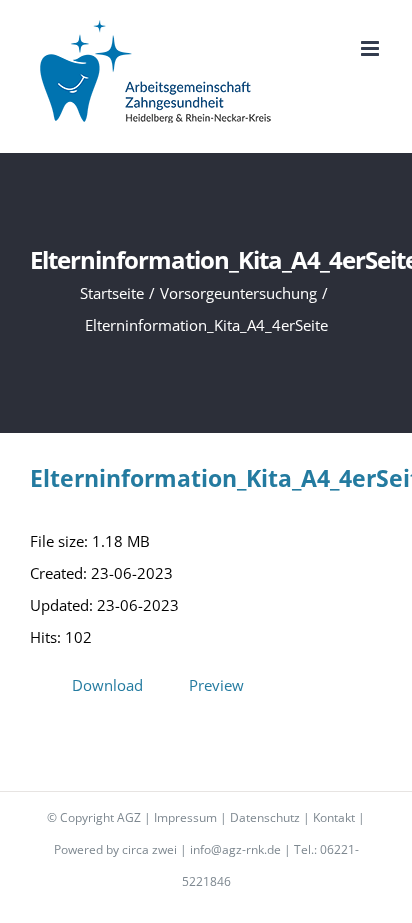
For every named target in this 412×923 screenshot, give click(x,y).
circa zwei (149, 849)
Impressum (185, 817)
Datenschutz (265, 817)
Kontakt (334, 817)
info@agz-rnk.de (235, 849)
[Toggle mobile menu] (371, 48)
